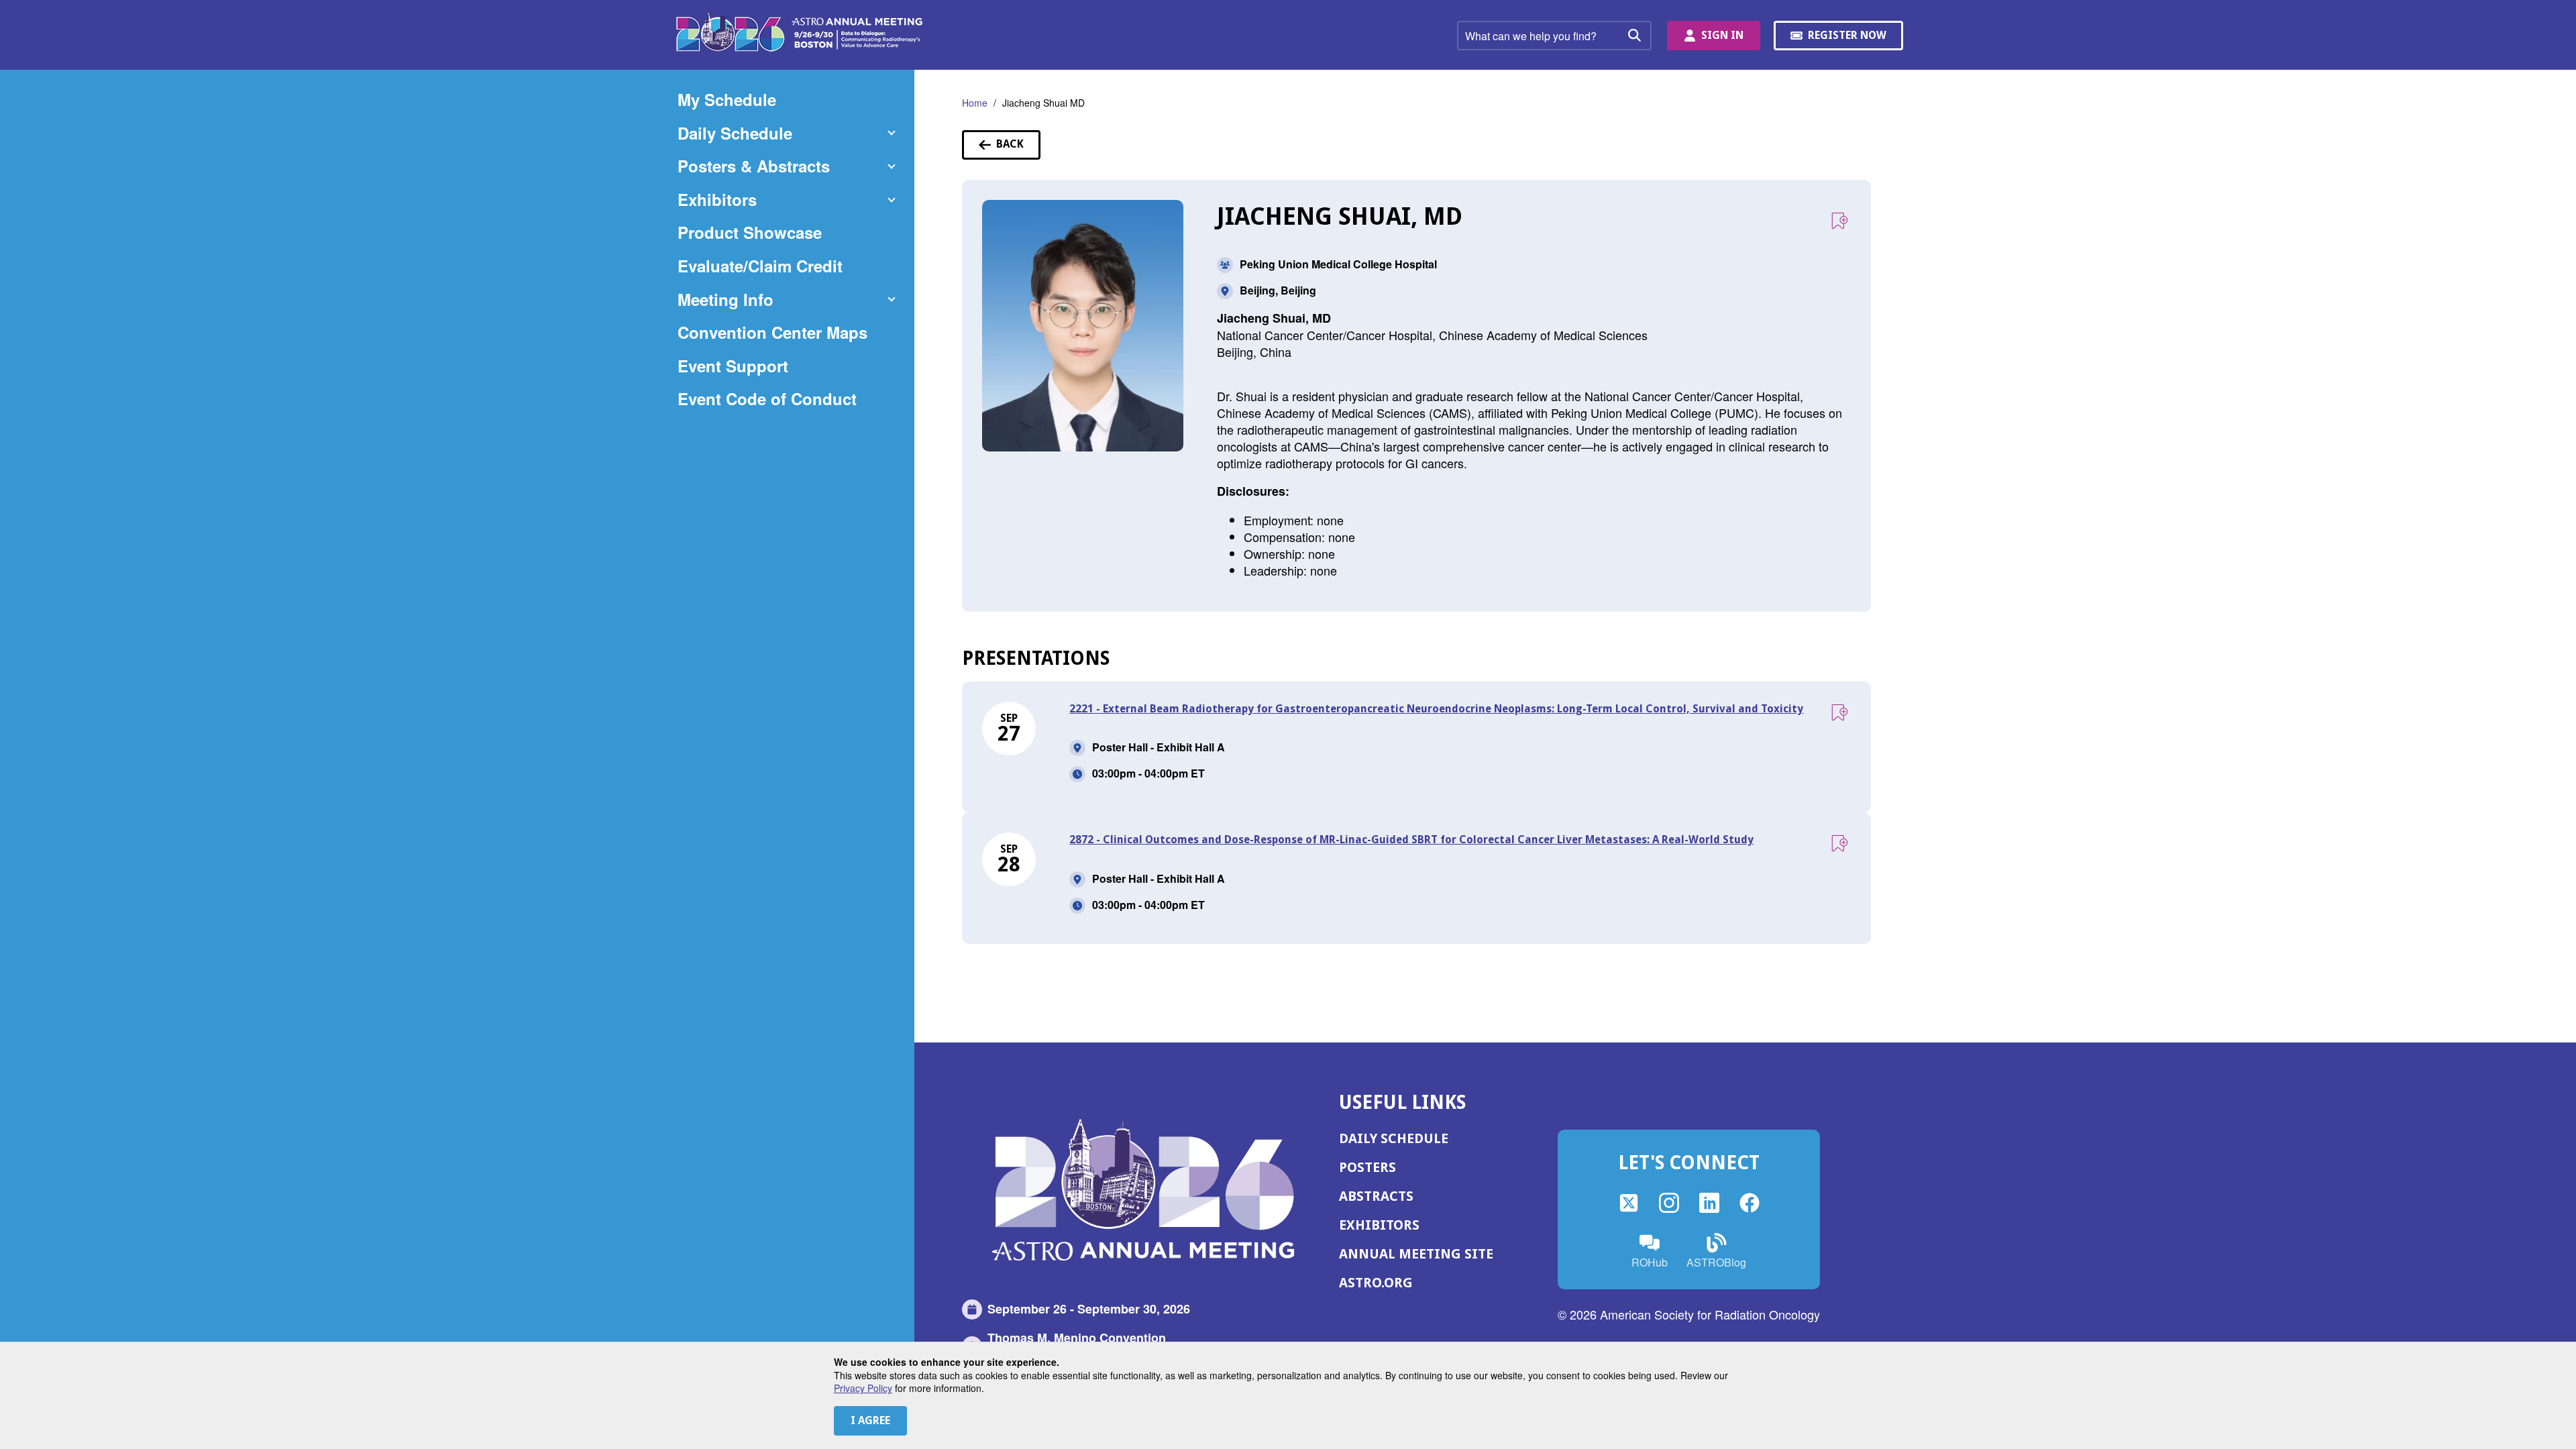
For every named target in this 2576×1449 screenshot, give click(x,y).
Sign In (1722, 35)
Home (975, 103)
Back (1018, 148)
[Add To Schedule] (1839, 221)
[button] (786, 133)
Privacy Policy (863, 1388)
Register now (1849, 40)
